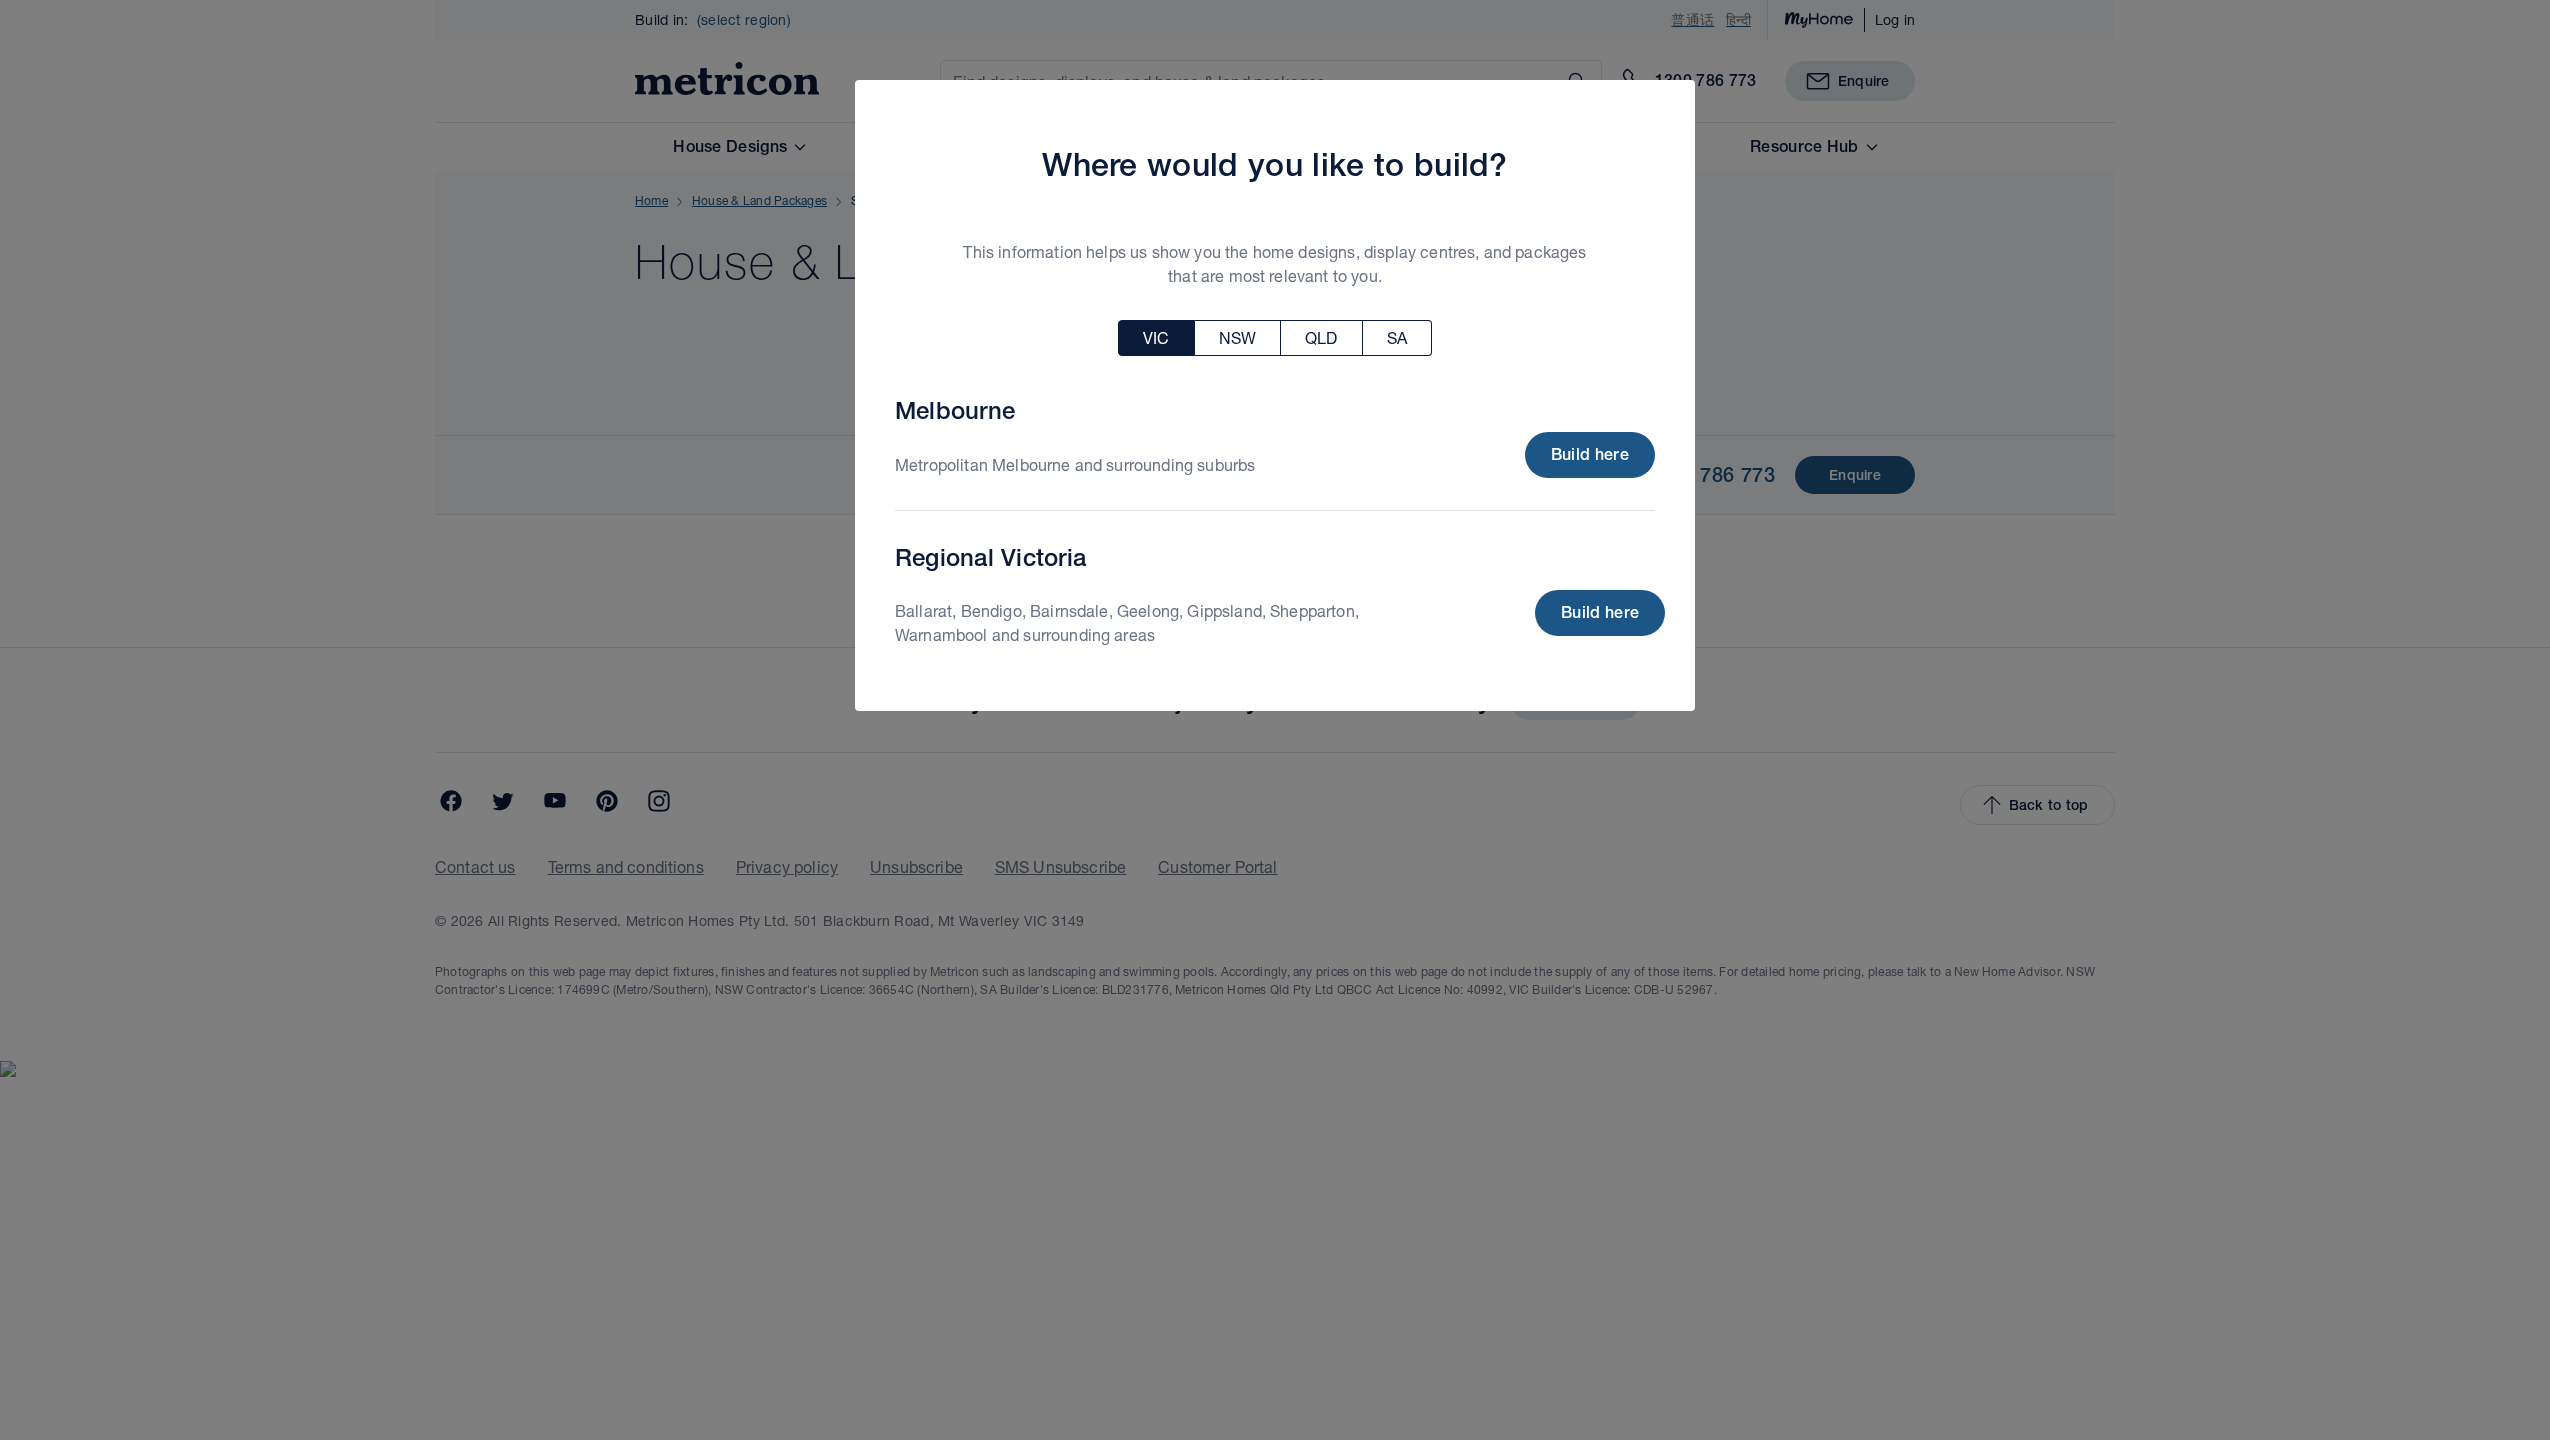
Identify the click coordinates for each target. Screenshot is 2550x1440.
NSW (1237, 337)
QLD (1321, 337)
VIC (1156, 337)
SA (1397, 337)
